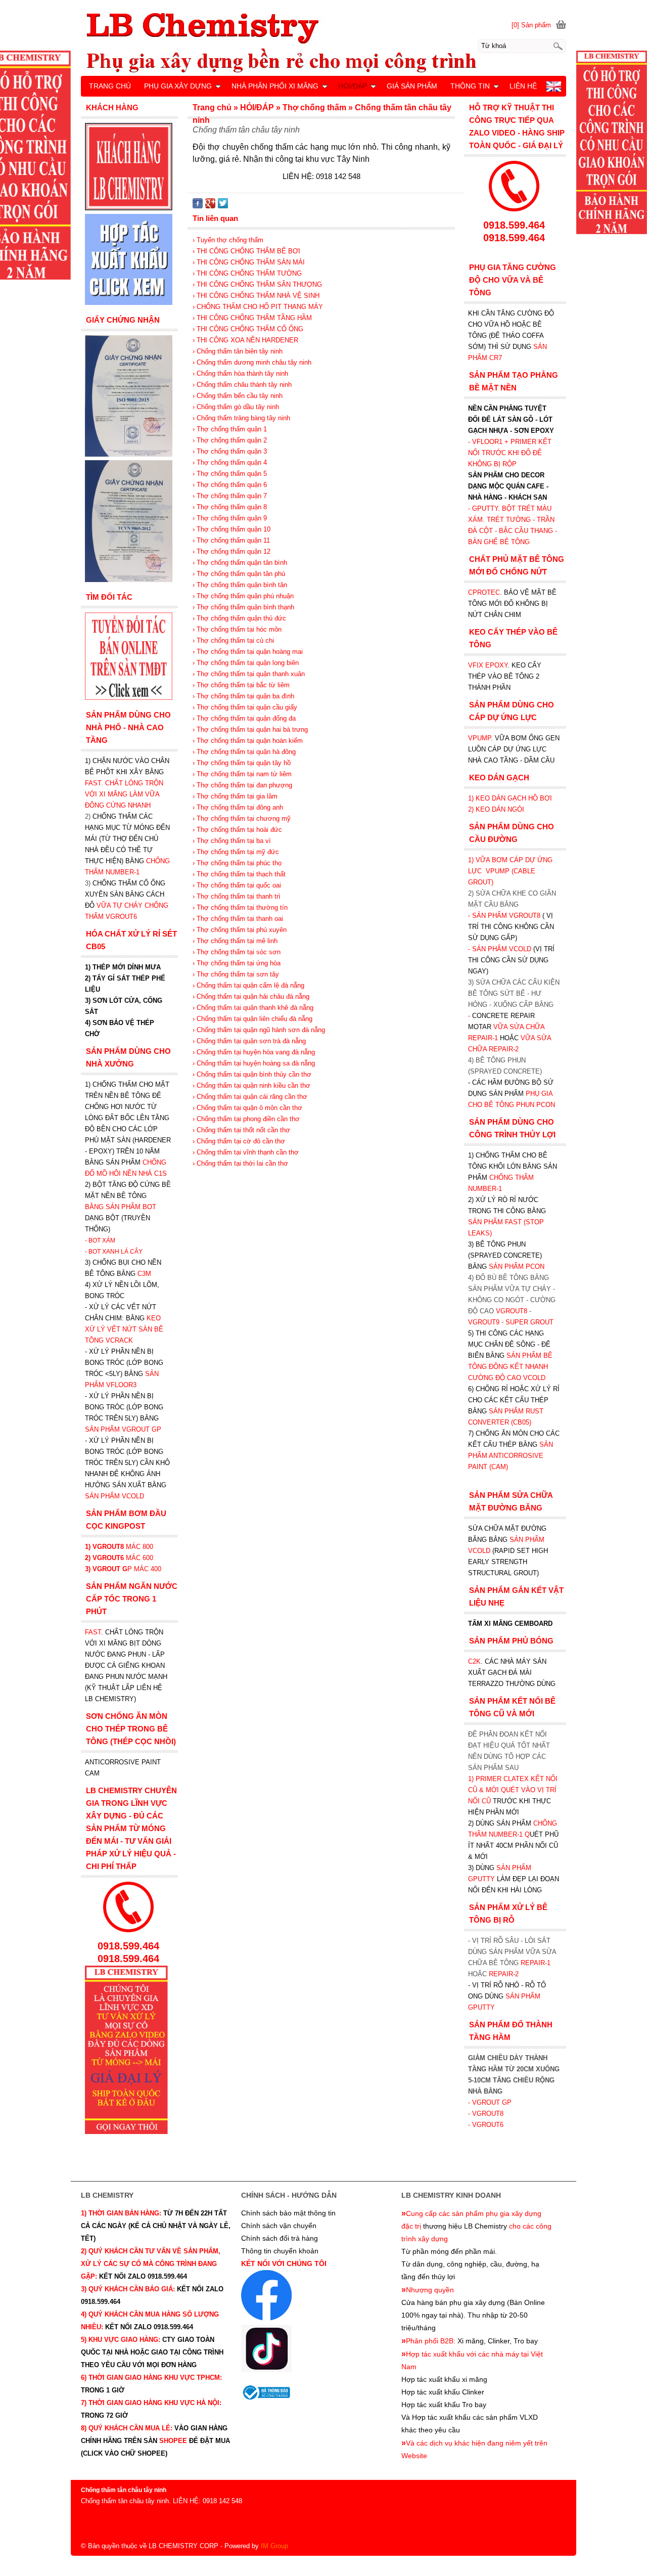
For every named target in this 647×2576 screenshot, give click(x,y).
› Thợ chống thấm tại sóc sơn (237, 952)
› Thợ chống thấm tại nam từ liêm (242, 774)
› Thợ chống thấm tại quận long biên (246, 663)
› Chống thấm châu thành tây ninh (242, 385)
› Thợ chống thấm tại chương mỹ (242, 818)
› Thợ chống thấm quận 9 (230, 518)
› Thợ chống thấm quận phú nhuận (243, 596)
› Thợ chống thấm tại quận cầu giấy (245, 707)
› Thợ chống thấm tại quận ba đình (243, 696)
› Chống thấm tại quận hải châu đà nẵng (251, 996)
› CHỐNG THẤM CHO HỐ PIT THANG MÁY (258, 307)
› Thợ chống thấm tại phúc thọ (237, 863)
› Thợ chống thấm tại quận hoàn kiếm (248, 741)
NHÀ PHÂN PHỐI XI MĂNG (275, 86)
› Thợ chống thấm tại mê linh (235, 941)
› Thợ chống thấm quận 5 (230, 474)
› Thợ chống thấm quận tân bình (240, 563)
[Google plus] (210, 206)
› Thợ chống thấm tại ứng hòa (237, 963)
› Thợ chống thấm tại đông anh (238, 807)
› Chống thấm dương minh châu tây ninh (252, 362)
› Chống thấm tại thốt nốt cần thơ (241, 1130)
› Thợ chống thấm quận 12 (232, 551)
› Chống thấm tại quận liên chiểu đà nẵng (252, 1019)
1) (472, 1779)
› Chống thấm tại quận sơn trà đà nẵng (249, 1041)
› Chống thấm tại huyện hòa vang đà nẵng (254, 1052)
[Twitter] (223, 206)
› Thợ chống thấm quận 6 (230, 485)
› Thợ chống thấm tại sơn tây (236, 974)
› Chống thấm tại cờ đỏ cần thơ (239, 1141)
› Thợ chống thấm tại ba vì (232, 841)
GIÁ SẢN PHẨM (412, 86)
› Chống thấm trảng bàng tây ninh (241, 418)
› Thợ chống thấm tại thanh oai (238, 919)
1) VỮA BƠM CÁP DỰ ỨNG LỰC (510, 871)
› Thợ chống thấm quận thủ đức (239, 618)
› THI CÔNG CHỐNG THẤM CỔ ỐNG (248, 329)
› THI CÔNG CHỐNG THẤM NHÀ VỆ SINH (256, 296)
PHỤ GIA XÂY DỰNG (178, 86)
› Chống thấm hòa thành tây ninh (240, 373)
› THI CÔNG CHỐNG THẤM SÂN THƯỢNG (257, 284)
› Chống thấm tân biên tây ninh (238, 351)
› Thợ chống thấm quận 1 (230, 429)
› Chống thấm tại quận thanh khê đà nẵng (253, 1008)
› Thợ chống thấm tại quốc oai (237, 885)
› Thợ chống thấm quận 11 (231, 540)
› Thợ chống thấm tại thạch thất (239, 874)
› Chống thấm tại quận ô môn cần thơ (247, 1108)
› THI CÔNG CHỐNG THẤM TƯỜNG (247, 273)
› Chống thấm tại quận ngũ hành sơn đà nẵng (259, 1030)
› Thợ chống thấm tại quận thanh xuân (249, 674)
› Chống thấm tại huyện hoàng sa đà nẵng (254, 1063)
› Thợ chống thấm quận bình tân (240, 585)
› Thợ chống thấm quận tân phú (239, 574)
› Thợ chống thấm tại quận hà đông (244, 752)
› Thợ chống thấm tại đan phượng (242, 785)
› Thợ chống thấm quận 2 (230, 440)
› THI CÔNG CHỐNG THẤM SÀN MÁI (249, 262)
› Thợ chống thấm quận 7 (230, 496)
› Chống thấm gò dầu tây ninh (236, 407)
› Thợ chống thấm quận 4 (230, 462)
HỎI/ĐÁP (353, 86)
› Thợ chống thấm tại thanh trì (237, 896)
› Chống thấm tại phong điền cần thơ (246, 1119)
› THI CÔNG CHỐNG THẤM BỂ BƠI (246, 251)
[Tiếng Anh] (554, 89)
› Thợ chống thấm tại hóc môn (237, 629)
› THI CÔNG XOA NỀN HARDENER (245, 340)
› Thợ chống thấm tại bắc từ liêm (241, 685)
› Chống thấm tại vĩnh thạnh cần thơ (246, 1152)
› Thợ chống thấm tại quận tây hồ (242, 763)
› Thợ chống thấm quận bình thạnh (243, 607)
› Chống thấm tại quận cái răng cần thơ (250, 1097)
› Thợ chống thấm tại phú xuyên (240, 930)
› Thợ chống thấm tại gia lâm (235, 796)
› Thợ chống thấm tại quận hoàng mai (248, 652)
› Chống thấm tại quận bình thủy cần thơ (252, 1074)
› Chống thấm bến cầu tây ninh (238, 396)
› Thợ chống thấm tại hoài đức (237, 830)
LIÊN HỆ (523, 86)
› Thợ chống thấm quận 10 (232, 529)
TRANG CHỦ (110, 86)
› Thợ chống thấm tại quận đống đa (244, 718)
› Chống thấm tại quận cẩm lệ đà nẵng (248, 985)
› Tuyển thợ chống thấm (228, 240)
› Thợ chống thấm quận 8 (230, 507)
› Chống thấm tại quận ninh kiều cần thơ (251, 1085)
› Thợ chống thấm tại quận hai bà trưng (250, 729)
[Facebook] (198, 206)
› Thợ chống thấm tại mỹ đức (236, 852)
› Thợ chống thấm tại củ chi (233, 640)
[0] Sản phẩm (531, 25)
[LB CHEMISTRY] (323, 42)
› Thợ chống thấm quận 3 (230, 451)
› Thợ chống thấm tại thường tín (240, 907)
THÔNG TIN (470, 86)
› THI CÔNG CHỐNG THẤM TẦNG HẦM (252, 318)
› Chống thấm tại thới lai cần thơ (240, 1163)
